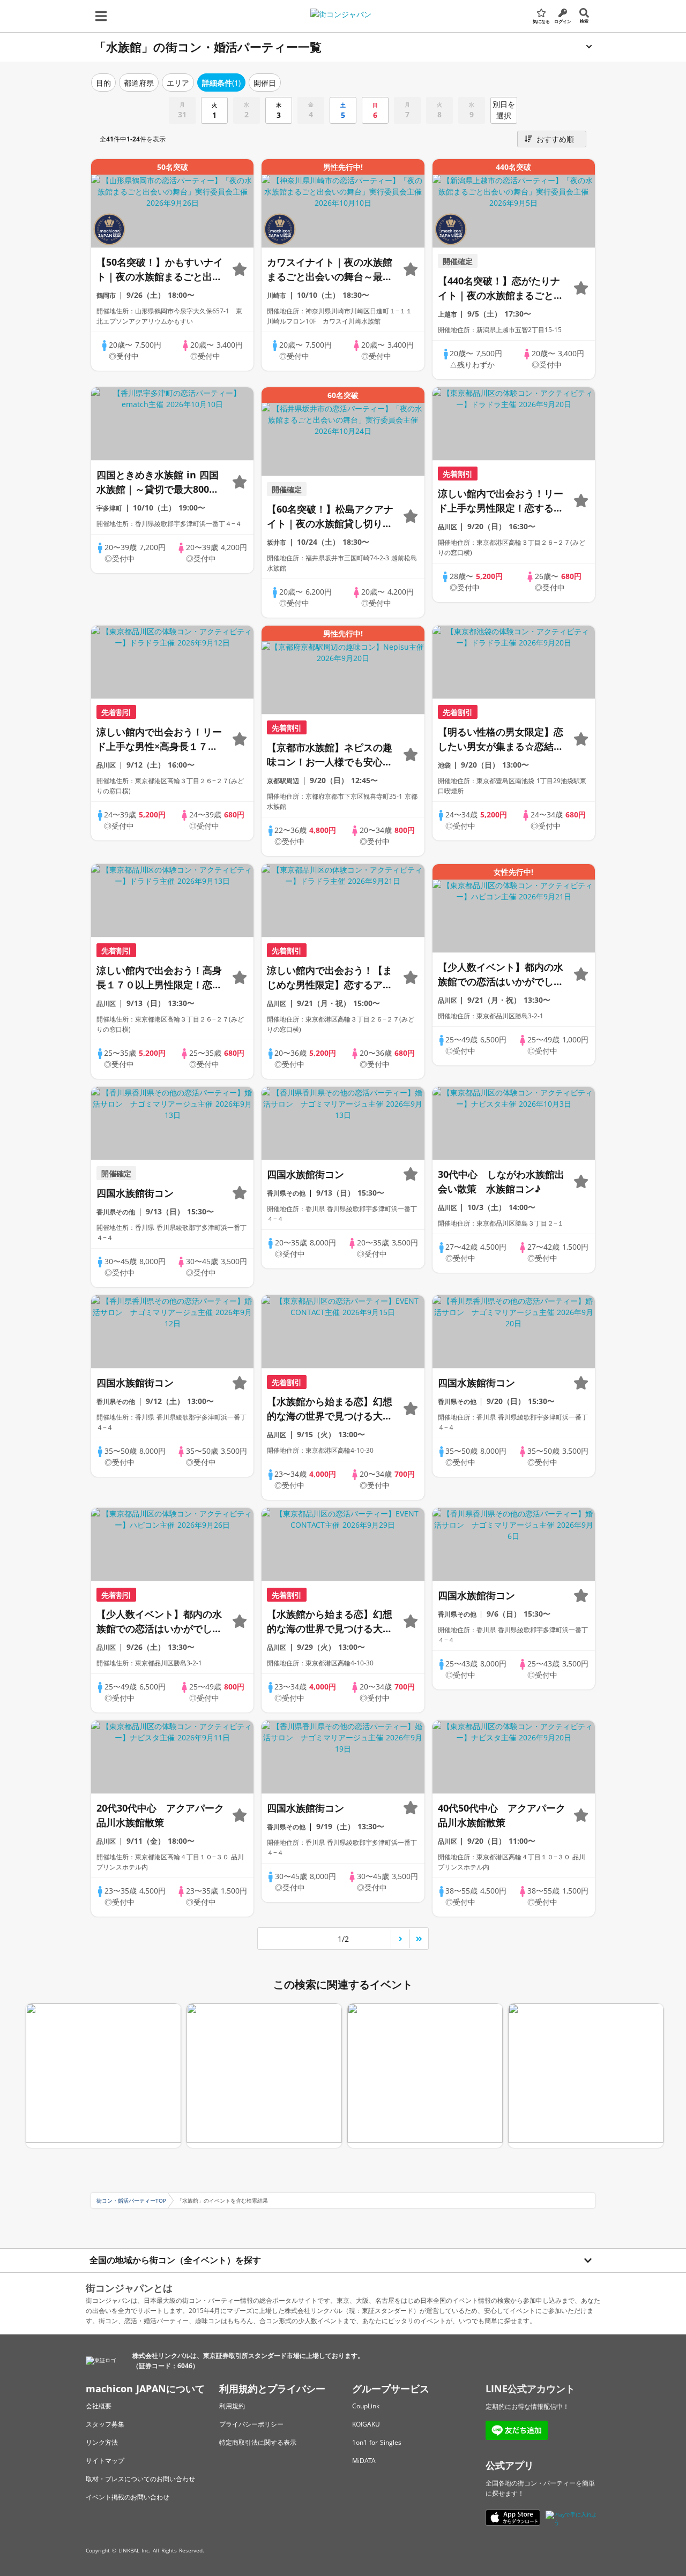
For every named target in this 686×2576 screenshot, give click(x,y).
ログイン (563, 21)
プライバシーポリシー (251, 2424)
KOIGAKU (366, 2424)
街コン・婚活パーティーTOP (131, 2201)
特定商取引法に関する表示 (258, 2442)
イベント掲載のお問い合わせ (128, 2497)
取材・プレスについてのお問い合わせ (140, 2479)
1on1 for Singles (377, 2442)
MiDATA (364, 2461)
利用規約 (232, 2406)
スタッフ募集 (105, 2424)
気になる (541, 21)
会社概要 (99, 2406)
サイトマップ (105, 2461)
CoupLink (366, 2406)
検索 (584, 21)
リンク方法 (102, 2442)
